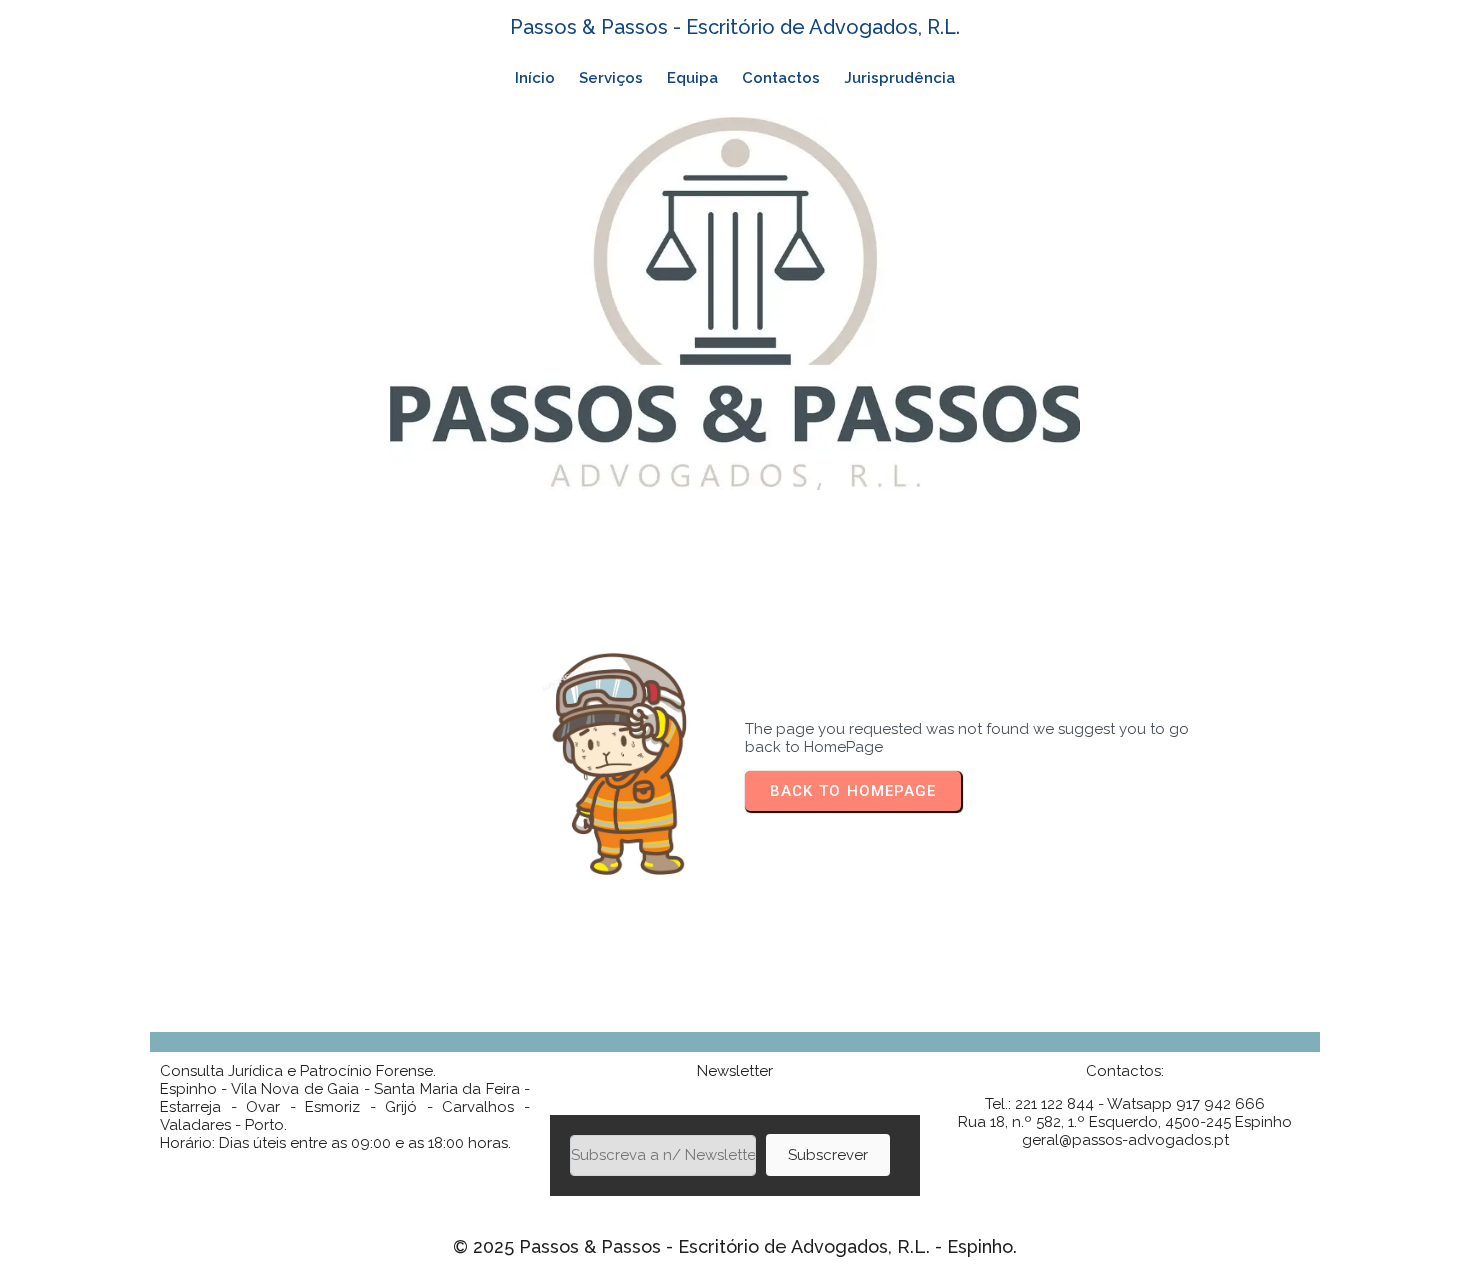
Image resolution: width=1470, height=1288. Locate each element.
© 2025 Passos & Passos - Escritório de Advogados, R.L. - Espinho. (735, 1246)
